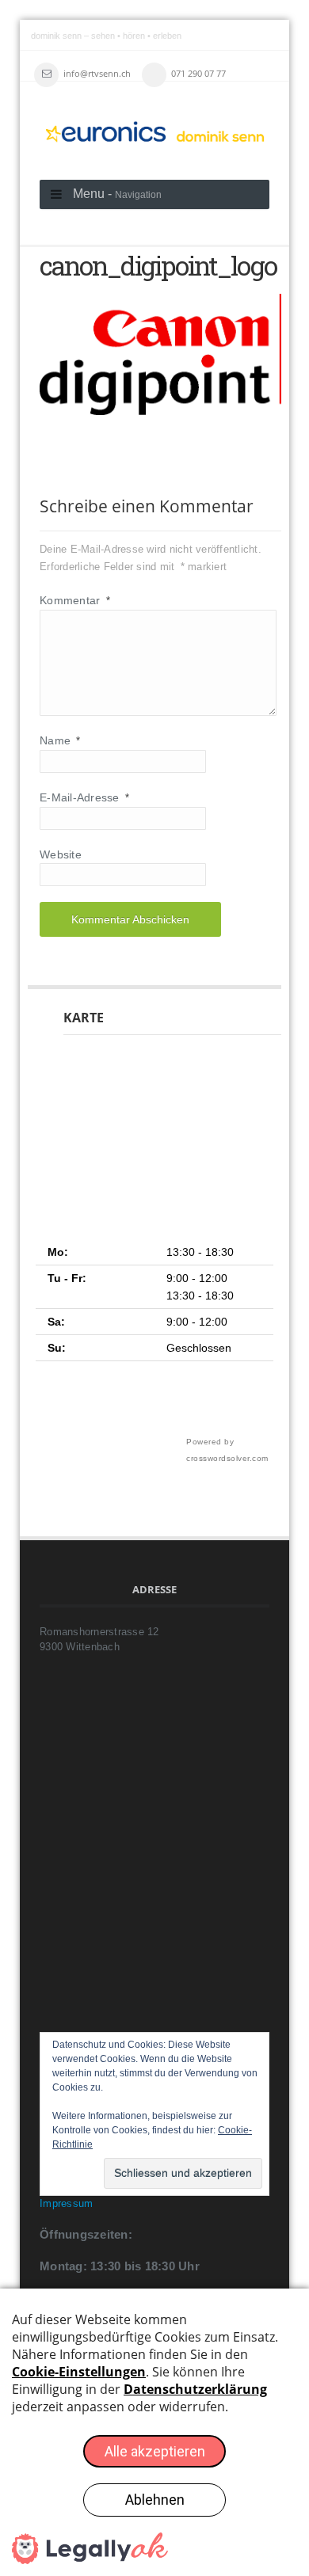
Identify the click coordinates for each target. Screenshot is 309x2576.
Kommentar (75, 600)
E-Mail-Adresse (84, 797)
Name (60, 740)
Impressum (66, 2203)
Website (61, 854)
